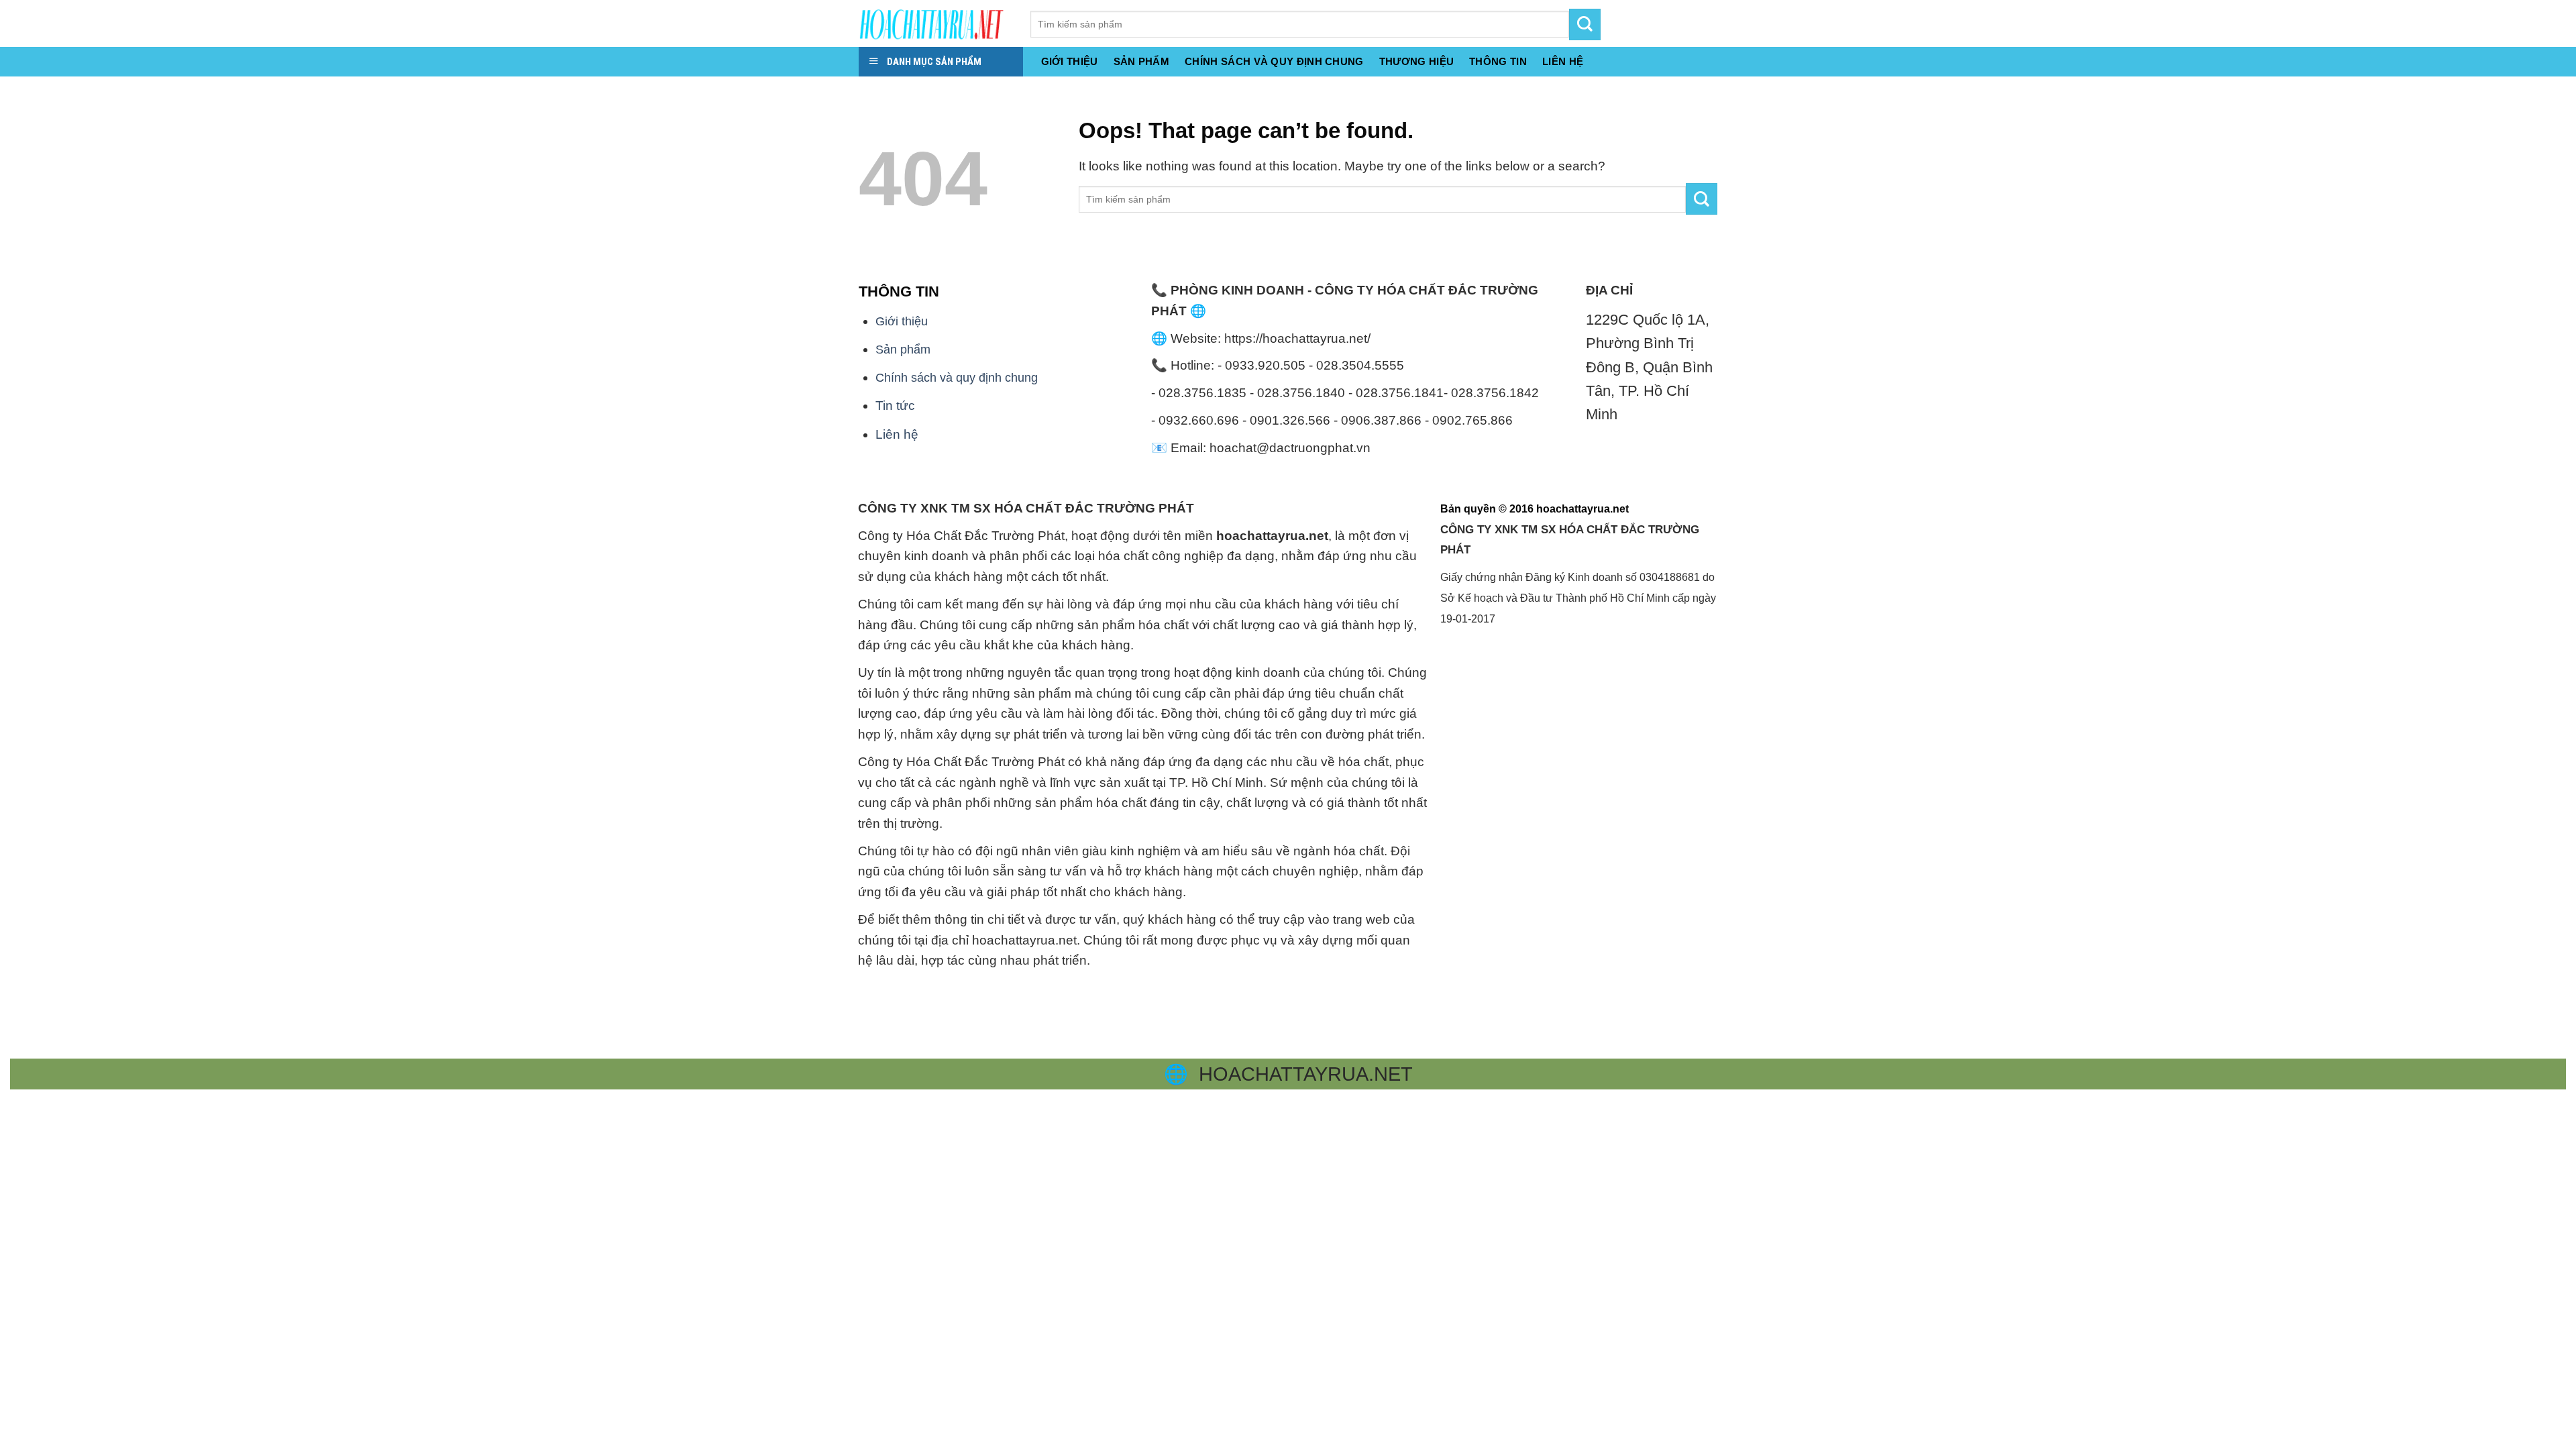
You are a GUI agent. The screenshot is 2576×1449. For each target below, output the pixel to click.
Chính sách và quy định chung (1274, 61)
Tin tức (895, 406)
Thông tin (1498, 61)
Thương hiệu (1416, 61)
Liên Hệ (1563, 61)
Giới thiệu (1070, 61)
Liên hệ (897, 434)
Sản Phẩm (1141, 61)
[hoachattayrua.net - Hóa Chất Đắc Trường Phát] (934, 23)
